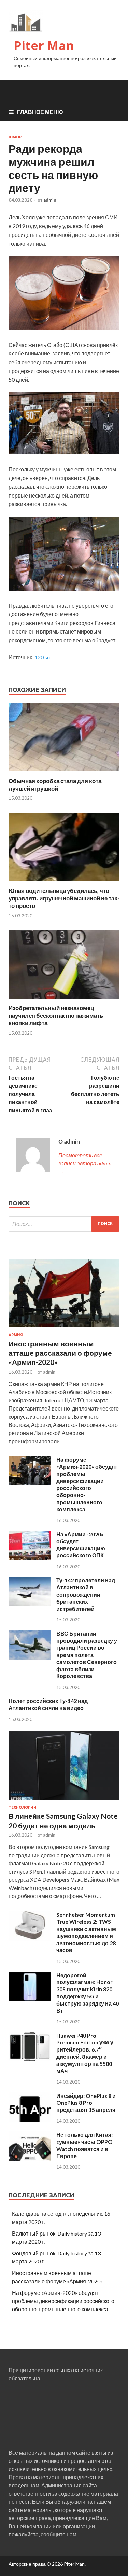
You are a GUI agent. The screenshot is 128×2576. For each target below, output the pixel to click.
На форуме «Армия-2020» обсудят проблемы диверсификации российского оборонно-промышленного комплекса (87, 1484)
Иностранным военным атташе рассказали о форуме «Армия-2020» (60, 1353)
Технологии (23, 1807)
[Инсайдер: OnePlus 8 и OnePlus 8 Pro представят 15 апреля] (30, 2120)
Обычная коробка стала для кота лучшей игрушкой (55, 785)
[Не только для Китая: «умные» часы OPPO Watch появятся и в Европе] (30, 2158)
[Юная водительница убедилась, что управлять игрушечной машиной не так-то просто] (64, 883)
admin (50, 200)
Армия (16, 1335)
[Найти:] (64, 1224)
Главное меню (40, 112)
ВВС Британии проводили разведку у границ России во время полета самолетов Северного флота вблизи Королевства (87, 1655)
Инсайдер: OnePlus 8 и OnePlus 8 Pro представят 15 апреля (86, 2103)
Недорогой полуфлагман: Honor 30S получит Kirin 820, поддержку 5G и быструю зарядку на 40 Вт (88, 1993)
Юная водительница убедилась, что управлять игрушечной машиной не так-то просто (64, 898)
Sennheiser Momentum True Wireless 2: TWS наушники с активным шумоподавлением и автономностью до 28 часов (86, 1932)
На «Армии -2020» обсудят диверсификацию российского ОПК (81, 1545)
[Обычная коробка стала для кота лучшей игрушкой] (64, 773)
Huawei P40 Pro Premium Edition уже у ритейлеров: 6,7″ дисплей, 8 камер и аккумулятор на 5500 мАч (85, 2053)
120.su (42, 657)
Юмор (15, 137)
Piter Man (44, 45)
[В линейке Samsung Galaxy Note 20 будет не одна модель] (64, 1801)
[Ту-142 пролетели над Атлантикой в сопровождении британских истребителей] (30, 1604)
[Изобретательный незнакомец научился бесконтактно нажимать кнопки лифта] (64, 1000)
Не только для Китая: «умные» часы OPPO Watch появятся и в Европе (84, 2145)
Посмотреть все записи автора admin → (85, 1163)
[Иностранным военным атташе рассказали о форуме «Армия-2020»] (64, 1329)
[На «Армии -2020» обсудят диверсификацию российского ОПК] (30, 1558)
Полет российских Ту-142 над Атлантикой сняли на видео (48, 1704)
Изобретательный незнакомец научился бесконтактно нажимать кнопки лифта (56, 1015)
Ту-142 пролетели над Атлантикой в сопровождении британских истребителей (86, 1594)
